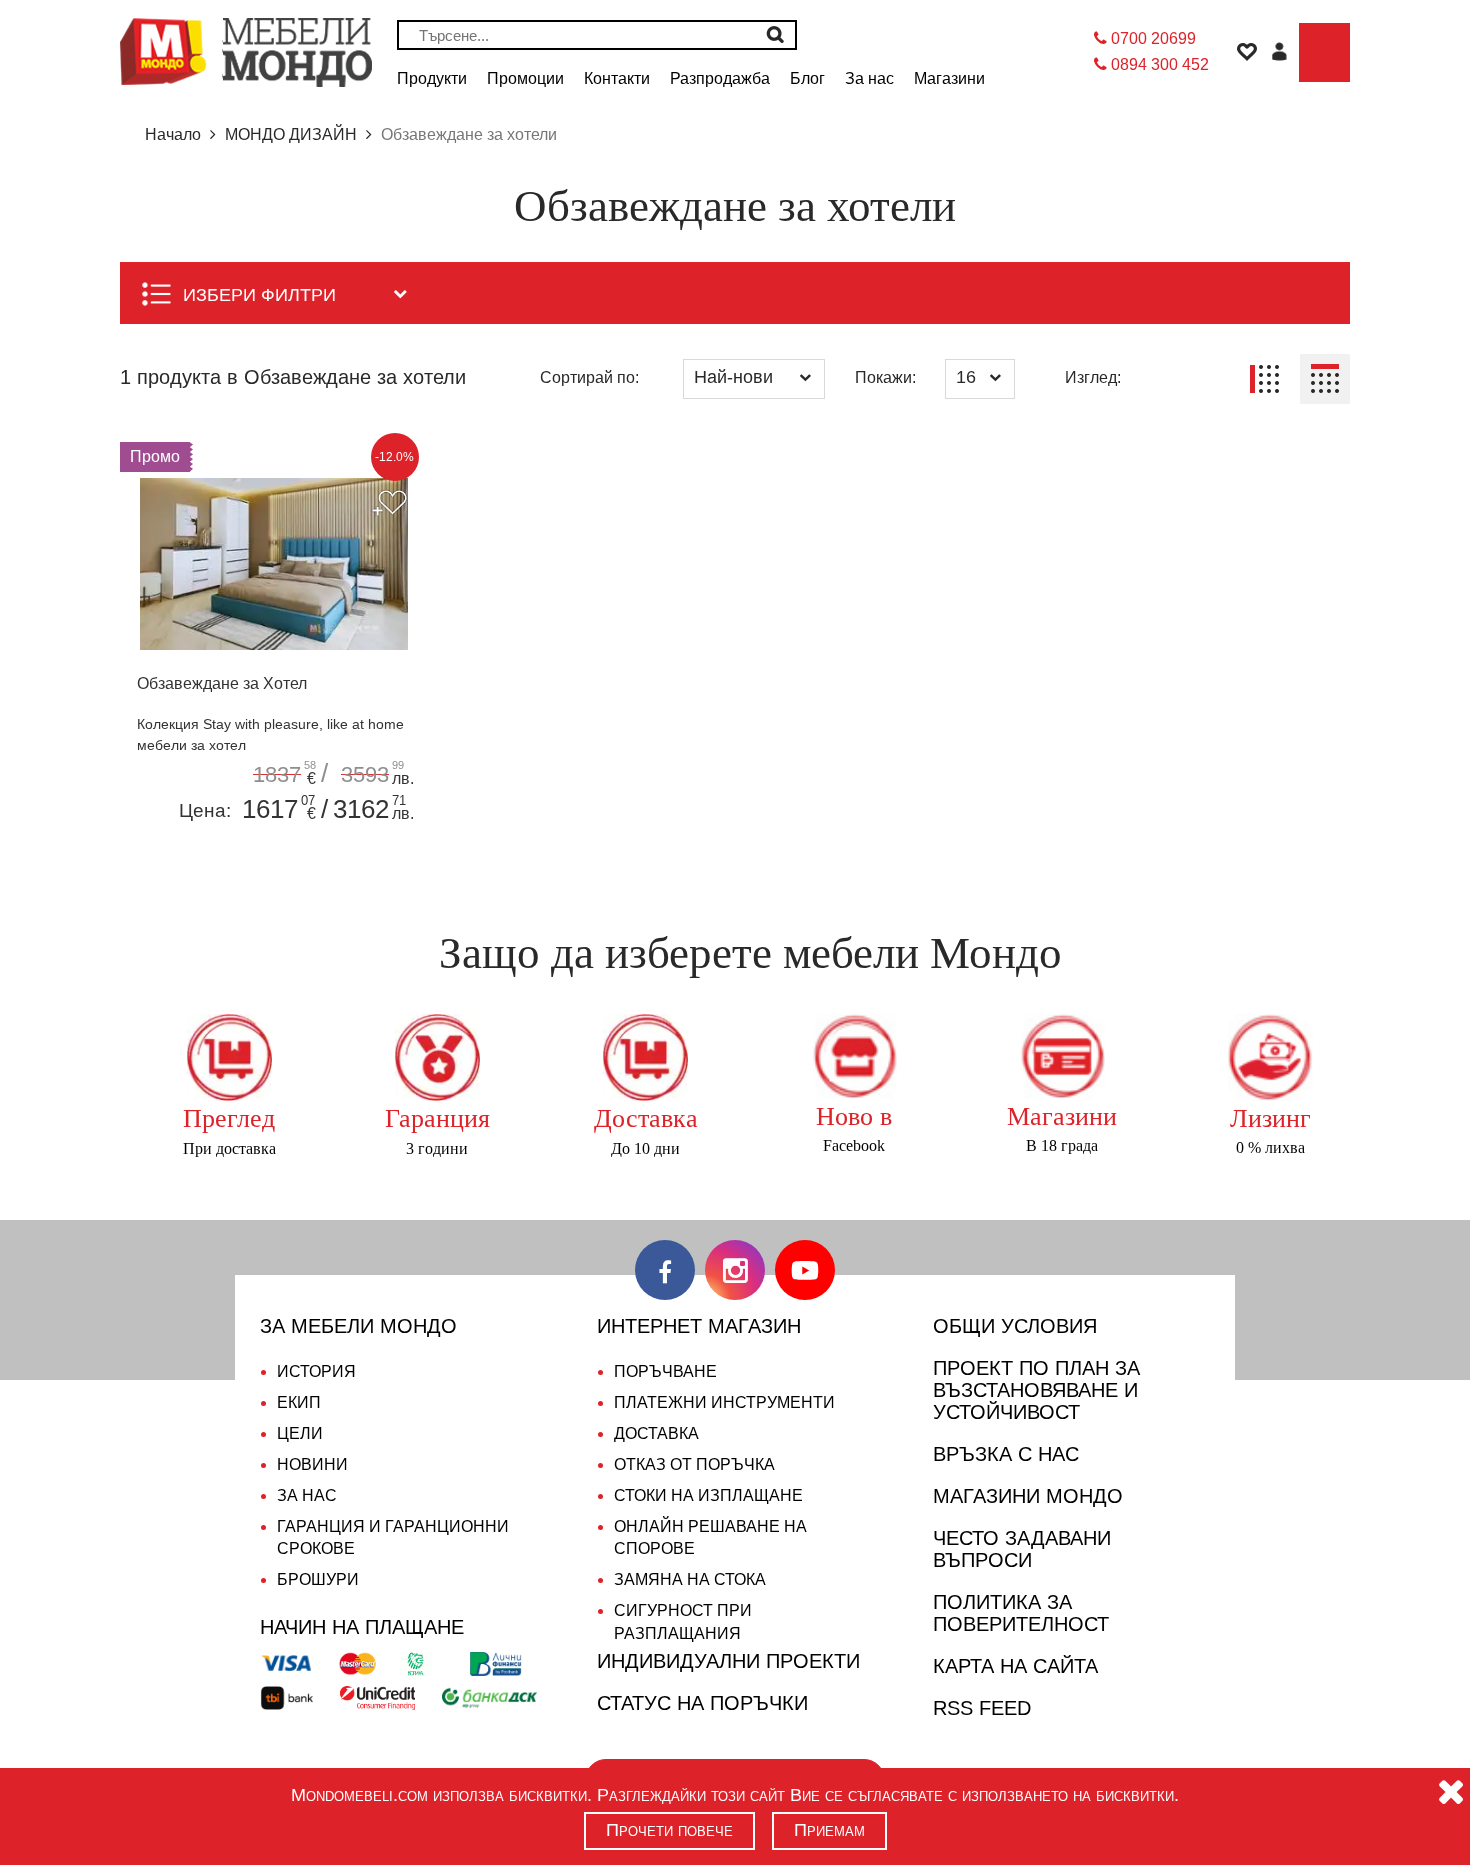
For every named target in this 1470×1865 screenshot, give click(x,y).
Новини (312, 1464)
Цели (300, 1433)
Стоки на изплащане (708, 1495)
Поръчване (665, 1371)
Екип (299, 1402)
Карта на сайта (1015, 1666)
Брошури (318, 1579)
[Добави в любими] (389, 504)
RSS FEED (982, 1708)
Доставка (656, 1433)
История (316, 1371)
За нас (307, 1495)
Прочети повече (669, 1830)
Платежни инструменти (724, 1402)
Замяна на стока (690, 1579)
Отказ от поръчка (694, 1464)
